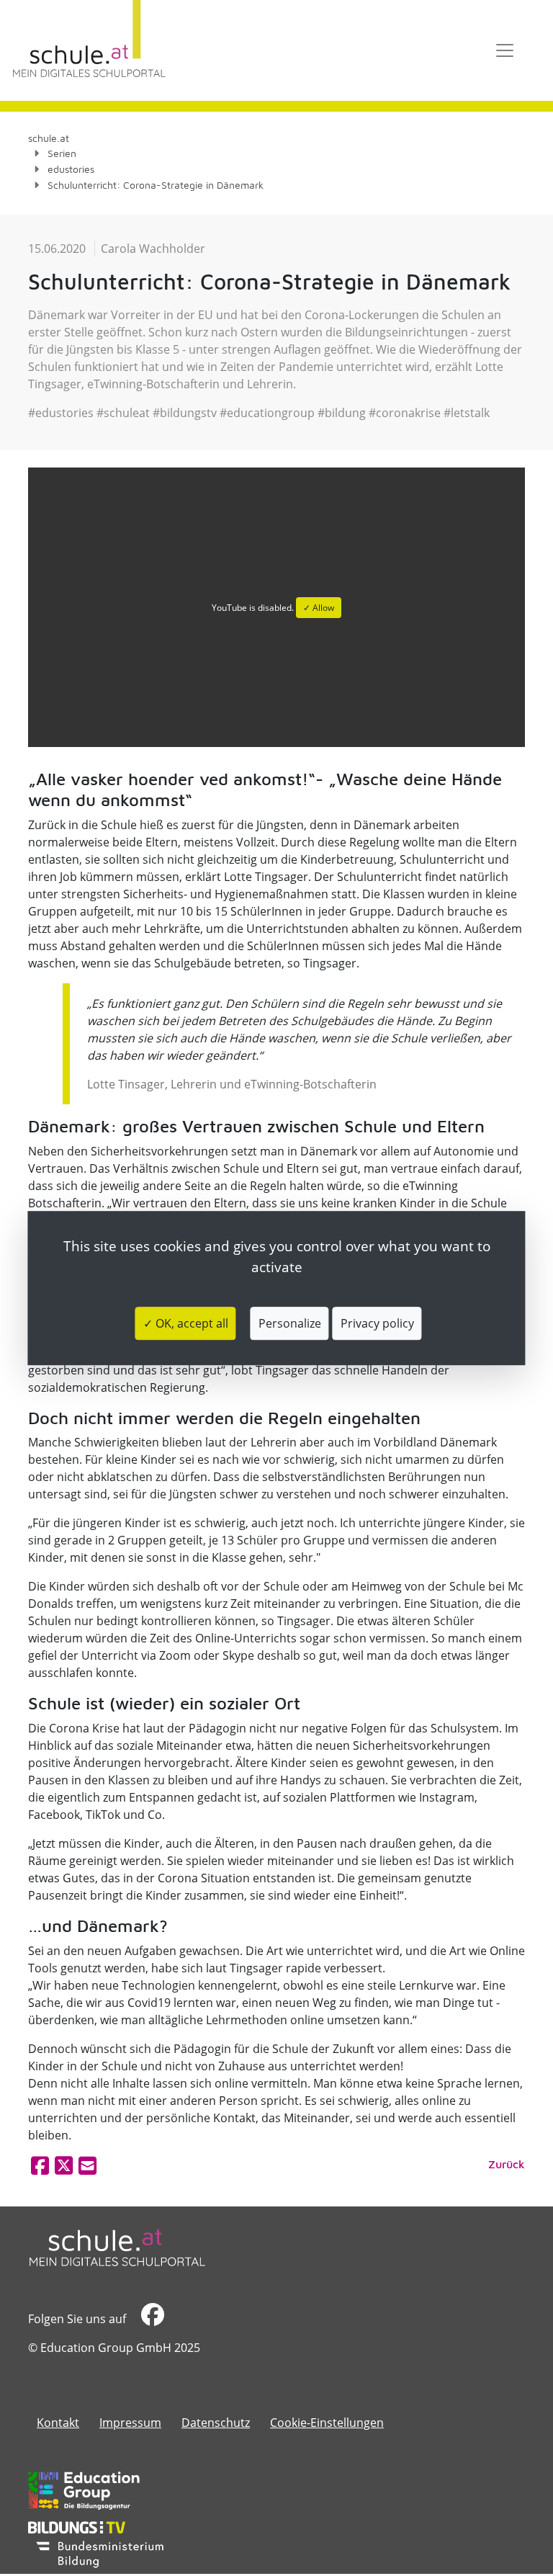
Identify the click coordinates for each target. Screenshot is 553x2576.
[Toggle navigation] (505, 50)
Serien (62, 153)
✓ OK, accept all (186, 1323)
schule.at (49, 138)
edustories (71, 169)
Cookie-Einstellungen (327, 2423)
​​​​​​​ (151, 2319)
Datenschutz (216, 2423)
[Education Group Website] (84, 2490)
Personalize (290, 1323)
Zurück (507, 2164)
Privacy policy (377, 1323)
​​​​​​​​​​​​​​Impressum (130, 2423)
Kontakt (58, 2423)
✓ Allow (319, 608)
